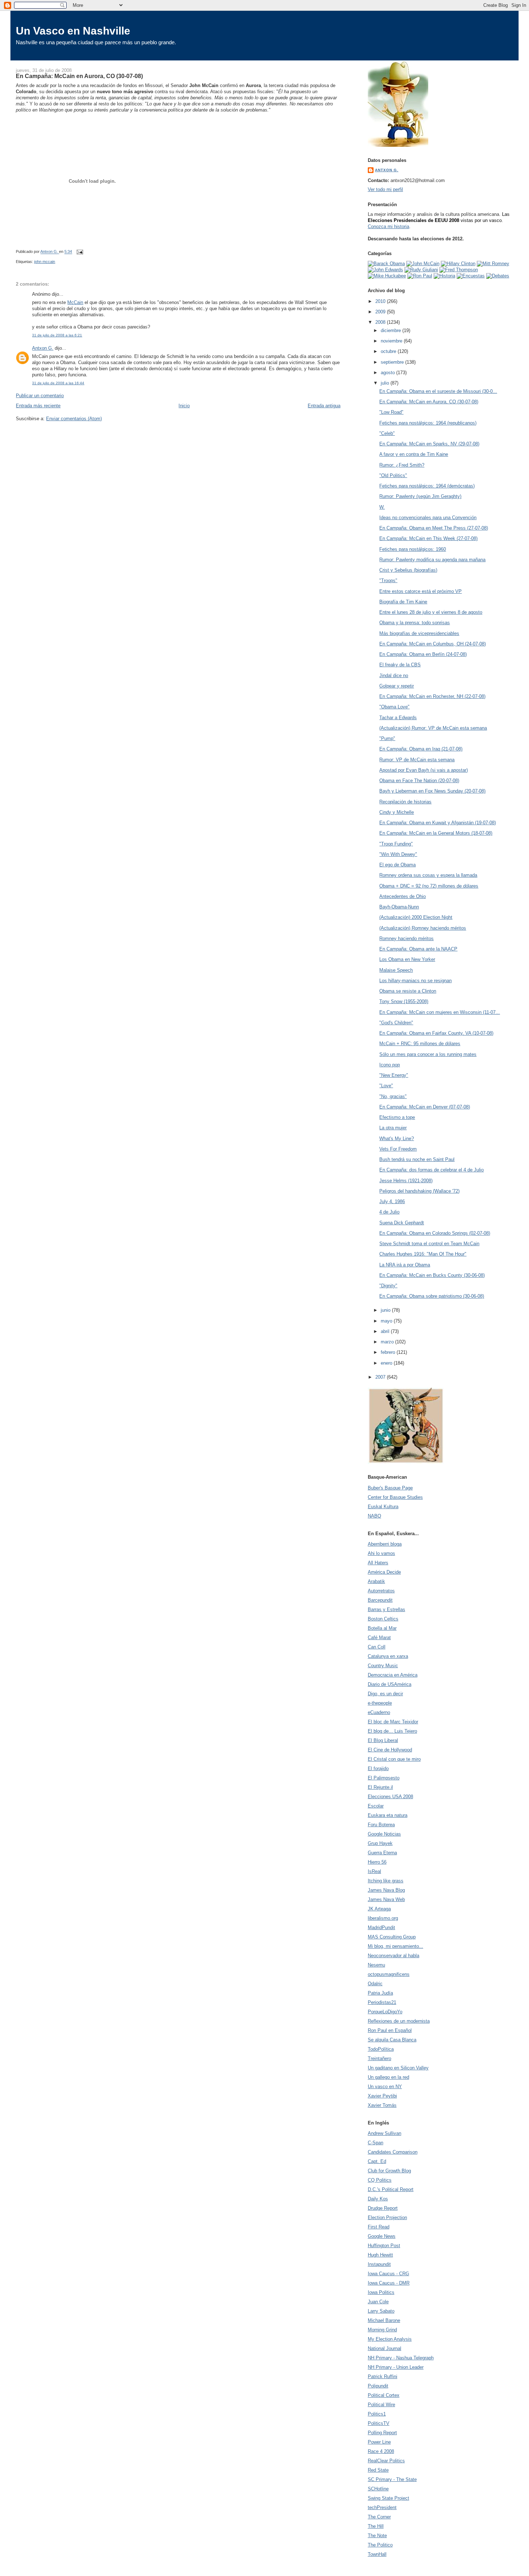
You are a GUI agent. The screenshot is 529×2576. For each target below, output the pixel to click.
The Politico (380, 2545)
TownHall (377, 2554)
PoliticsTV (379, 2423)
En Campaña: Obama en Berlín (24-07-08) (423, 654)
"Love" (386, 1086)
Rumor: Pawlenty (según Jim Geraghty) (420, 496)
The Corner (379, 2517)
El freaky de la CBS (400, 665)
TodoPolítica (381, 2049)
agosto (388, 373)
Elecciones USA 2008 (390, 1797)
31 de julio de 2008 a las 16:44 (58, 383)
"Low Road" (391, 412)
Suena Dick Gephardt (402, 1223)
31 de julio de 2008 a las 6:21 (57, 335)
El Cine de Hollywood (390, 1750)
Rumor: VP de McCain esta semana (417, 760)
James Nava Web (386, 1899)
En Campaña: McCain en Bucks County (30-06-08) (432, 1275)
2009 (381, 312)
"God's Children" (396, 1023)
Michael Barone (384, 2320)
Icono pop (390, 1065)
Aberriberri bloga (385, 1544)
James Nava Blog (386, 1890)
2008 (381, 322)
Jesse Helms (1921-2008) (406, 1181)
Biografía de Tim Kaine (403, 602)
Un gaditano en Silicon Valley (398, 2068)
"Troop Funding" (396, 844)
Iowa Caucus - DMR (389, 2283)
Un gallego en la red (388, 2077)
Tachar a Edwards (398, 718)
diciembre (392, 330)
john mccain (45, 262)
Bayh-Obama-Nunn (399, 907)
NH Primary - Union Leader (396, 2367)
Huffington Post (384, 2246)
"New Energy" (394, 1075)
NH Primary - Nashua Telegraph (401, 2358)
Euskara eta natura (388, 1815)
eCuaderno (379, 1712)
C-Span (376, 2143)
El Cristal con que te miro (394, 1759)
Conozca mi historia (388, 226)
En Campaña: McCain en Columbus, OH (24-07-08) (433, 644)
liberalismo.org (383, 1918)
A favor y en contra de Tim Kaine (414, 454)
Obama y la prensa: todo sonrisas (415, 623)
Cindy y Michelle (397, 812)
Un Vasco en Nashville (73, 31)
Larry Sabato (381, 2311)
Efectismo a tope (397, 1117)
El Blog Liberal (383, 1740)
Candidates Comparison (393, 2152)
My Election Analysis (390, 2339)
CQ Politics (380, 2180)
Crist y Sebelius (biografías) (408, 570)
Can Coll (377, 1647)
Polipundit (378, 2386)
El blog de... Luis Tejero (392, 1731)
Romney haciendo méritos (406, 938)
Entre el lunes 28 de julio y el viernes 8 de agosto (431, 612)
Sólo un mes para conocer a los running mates (428, 1054)
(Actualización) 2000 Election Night (416, 917)
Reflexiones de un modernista (399, 2021)
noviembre (392, 341)
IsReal (374, 1871)
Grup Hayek (380, 1843)
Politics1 (377, 2414)
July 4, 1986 (392, 1201)
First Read (379, 2227)
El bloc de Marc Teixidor (393, 1722)
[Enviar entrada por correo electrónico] (79, 252)
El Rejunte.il (380, 1787)
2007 (381, 1377)
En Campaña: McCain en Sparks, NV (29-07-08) (429, 444)
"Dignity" (388, 1286)
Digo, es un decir (385, 1694)
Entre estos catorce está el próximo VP (421, 591)
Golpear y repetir (397, 686)
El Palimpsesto (384, 1778)
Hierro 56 (377, 1862)
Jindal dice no (394, 675)
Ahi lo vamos (381, 1553)
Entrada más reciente (38, 406)
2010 (381, 301)
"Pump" (387, 738)
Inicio (184, 406)
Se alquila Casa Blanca (392, 2040)
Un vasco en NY (385, 2087)
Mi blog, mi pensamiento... (395, 1946)
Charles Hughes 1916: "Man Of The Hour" (423, 1254)
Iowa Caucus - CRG (388, 2274)
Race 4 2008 (381, 2451)
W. (382, 507)
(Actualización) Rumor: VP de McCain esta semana (433, 728)
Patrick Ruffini (383, 2377)
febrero (389, 1352)
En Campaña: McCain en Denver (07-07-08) (425, 1107)
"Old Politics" (393, 475)
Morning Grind (382, 2330)
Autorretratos (381, 1591)
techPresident (382, 2507)
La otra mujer (393, 1128)
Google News (382, 2236)
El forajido (378, 1768)
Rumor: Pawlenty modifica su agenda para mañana (432, 560)
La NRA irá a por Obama (405, 1265)
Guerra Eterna (382, 1853)
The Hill (376, 2526)
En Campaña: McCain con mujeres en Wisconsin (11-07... (440, 1012)
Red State (378, 2470)
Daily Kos (378, 2199)
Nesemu (376, 1965)
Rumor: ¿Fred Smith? (402, 465)
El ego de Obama (397, 865)
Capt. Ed (377, 2161)
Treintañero (379, 2058)
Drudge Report (383, 2208)
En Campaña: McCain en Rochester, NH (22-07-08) (432, 696)
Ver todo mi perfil (385, 189)
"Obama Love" (394, 707)
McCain (75, 302)
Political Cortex (384, 2395)
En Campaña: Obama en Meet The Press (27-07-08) (434, 528)
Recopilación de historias (405, 802)
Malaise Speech (396, 970)
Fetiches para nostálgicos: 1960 (413, 549)
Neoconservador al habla (394, 1956)
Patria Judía (380, 1993)
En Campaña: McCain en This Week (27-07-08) (428, 538)
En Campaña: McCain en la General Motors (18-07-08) (436, 833)
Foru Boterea (381, 1825)
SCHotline (378, 2489)
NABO (374, 1516)
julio (386, 383)
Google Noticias (384, 1834)
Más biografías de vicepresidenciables (419, 633)
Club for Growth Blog (389, 2171)
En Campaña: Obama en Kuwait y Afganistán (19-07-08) (438, 823)
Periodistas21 (382, 2002)
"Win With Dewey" (398, 854)
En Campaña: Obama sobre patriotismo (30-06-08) (432, 1296)
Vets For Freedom (398, 1149)
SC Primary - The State (392, 2479)
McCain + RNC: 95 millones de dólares (420, 1044)
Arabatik (376, 1581)
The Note (377, 2536)
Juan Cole (378, 2302)
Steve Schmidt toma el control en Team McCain (429, 1244)
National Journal (385, 2348)
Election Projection (387, 2217)
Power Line (379, 2442)
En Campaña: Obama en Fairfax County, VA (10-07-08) (436, 1033)
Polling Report (382, 2433)
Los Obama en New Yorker (407, 959)
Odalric (375, 1984)
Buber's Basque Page (390, 1488)
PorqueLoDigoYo (385, 2012)
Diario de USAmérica (390, 1684)
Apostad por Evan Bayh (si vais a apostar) (424, 770)
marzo (388, 1342)
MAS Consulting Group (392, 1937)
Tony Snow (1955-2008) (404, 1001)
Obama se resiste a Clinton (408, 991)
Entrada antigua (324, 406)
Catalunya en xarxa (388, 1656)
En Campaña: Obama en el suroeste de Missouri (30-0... (438, 391)
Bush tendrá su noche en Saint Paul (417, 1159)
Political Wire (381, 2405)
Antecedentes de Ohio (403, 896)
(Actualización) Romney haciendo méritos (423, 928)
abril (386, 1331)
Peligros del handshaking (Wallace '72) (419, 1191)
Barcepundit (380, 1600)
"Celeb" (387, 433)
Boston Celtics (383, 1619)
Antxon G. (43, 348)
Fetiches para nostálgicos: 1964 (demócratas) (427, 486)
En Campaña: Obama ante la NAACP (418, 949)
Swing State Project (388, 2498)
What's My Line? (397, 1139)
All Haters (378, 1563)
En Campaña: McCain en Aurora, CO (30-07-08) (429, 402)
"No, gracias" (393, 1096)
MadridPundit (381, 1928)
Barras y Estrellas (386, 1609)
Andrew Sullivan (385, 2133)
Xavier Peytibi (382, 2096)
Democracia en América (393, 1675)
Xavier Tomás (382, 2105)
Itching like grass (386, 1881)
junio (386, 1310)
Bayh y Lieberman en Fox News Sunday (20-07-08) (432, 791)
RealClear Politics (386, 2461)
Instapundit (379, 2264)
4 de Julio (389, 1212)
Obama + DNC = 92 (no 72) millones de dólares (429, 886)
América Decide (384, 1572)
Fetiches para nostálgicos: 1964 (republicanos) (428, 423)
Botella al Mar (382, 1628)
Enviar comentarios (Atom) (74, 419)
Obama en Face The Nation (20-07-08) (419, 781)
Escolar (376, 1806)
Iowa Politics (381, 2292)
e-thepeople (380, 1703)
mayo (387, 1321)
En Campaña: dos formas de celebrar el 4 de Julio (431, 1170)
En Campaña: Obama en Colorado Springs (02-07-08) (435, 1233)
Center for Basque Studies (395, 1497)
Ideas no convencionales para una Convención (428, 518)
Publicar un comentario (40, 396)
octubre (389, 351)
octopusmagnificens (389, 1974)
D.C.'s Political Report (391, 2189)
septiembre (393, 362)
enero (387, 1363)
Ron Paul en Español (390, 2030)
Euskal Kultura (383, 1507)
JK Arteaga (379, 1909)
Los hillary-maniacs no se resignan (415, 981)
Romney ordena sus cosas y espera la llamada (428, 875)
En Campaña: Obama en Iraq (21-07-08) (421, 749)
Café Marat (379, 1638)
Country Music (383, 1666)
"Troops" (388, 580)
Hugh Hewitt (380, 2255)
